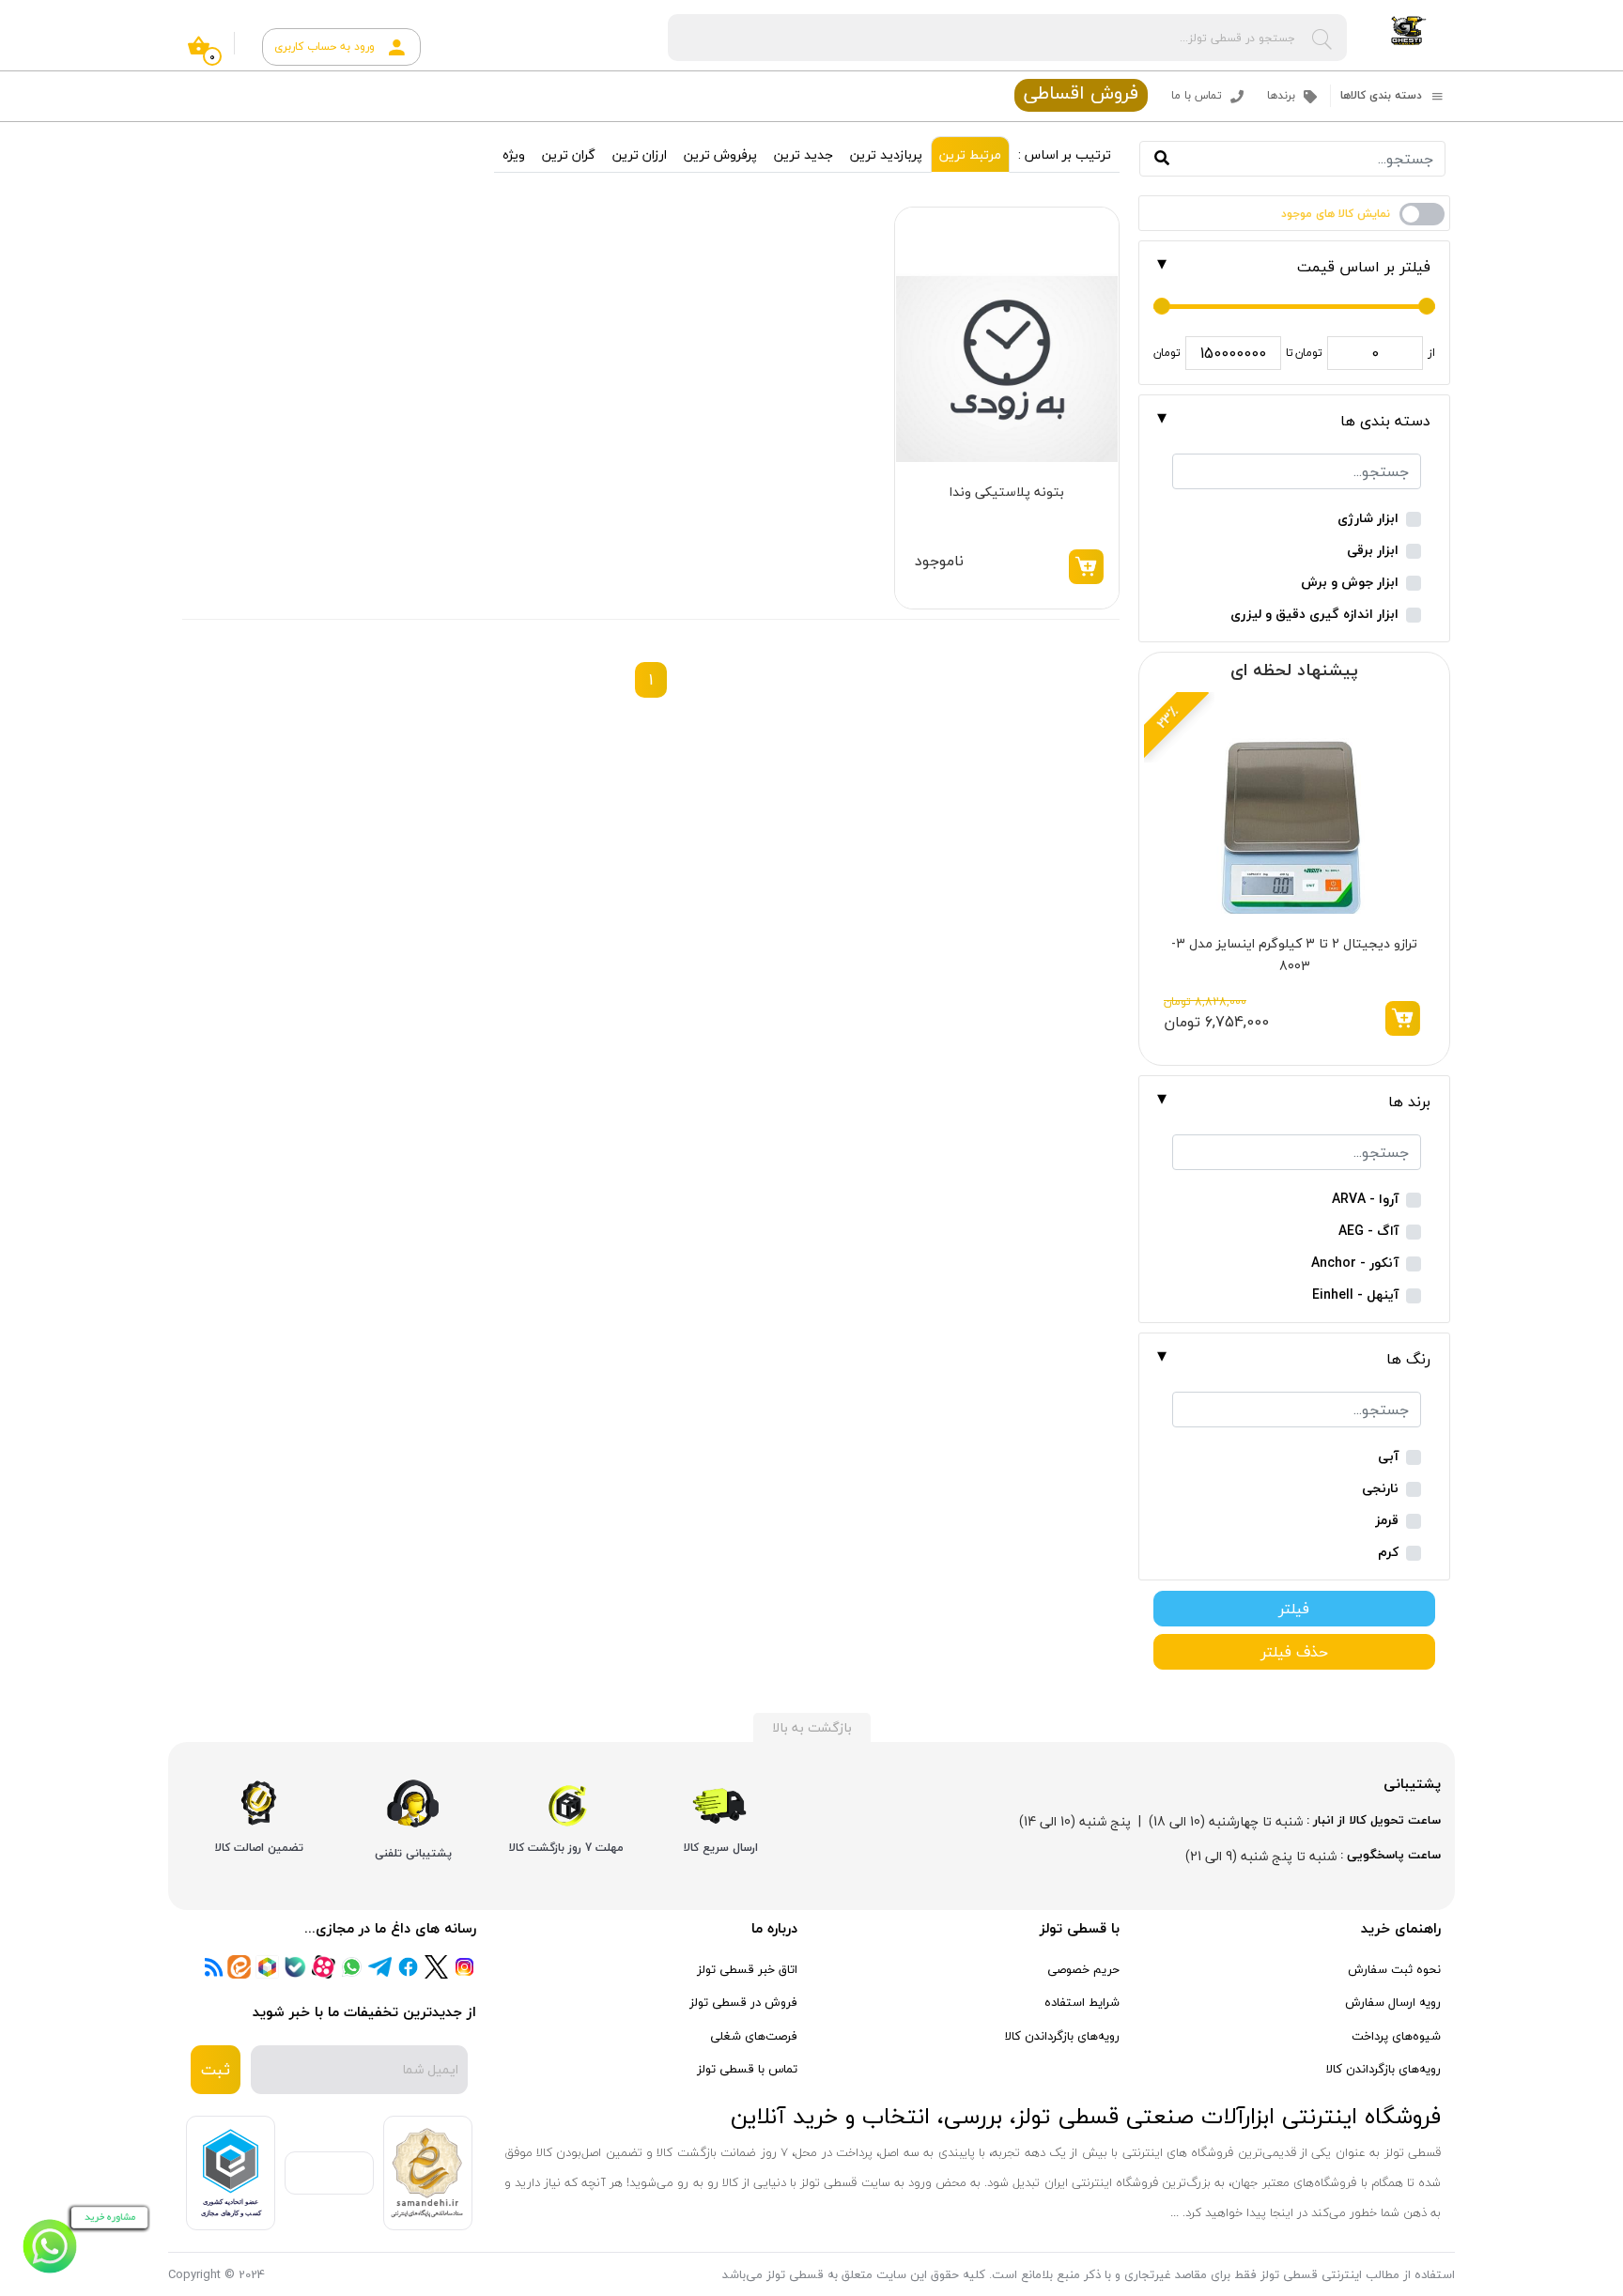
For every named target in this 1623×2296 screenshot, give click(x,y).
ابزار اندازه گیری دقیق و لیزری (1314, 615)
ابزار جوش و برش (1350, 583)
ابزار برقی (1373, 551)
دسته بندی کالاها (1383, 95)
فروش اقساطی (1081, 94)
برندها (1283, 95)
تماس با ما (1198, 95)
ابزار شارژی (1368, 519)
